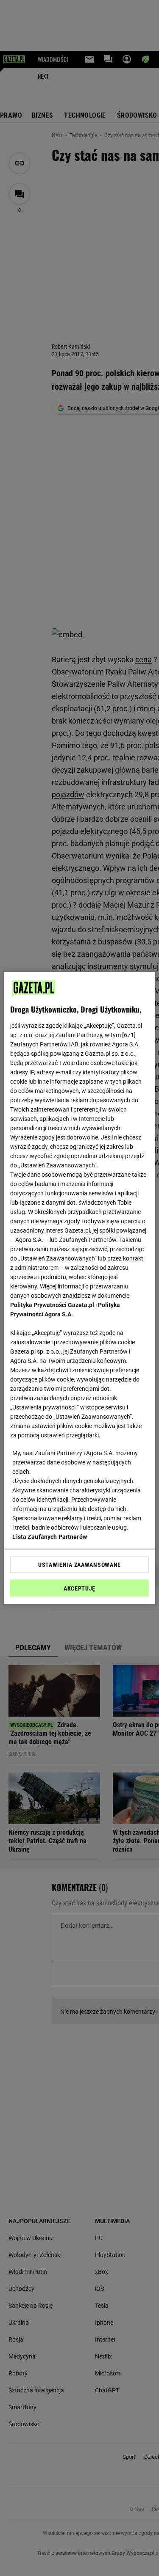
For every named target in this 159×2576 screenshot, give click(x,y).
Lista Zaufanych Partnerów (50, 1537)
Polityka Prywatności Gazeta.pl (52, 1305)
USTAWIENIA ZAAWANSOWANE (79, 1565)
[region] (79, 1288)
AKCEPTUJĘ (79, 1588)
